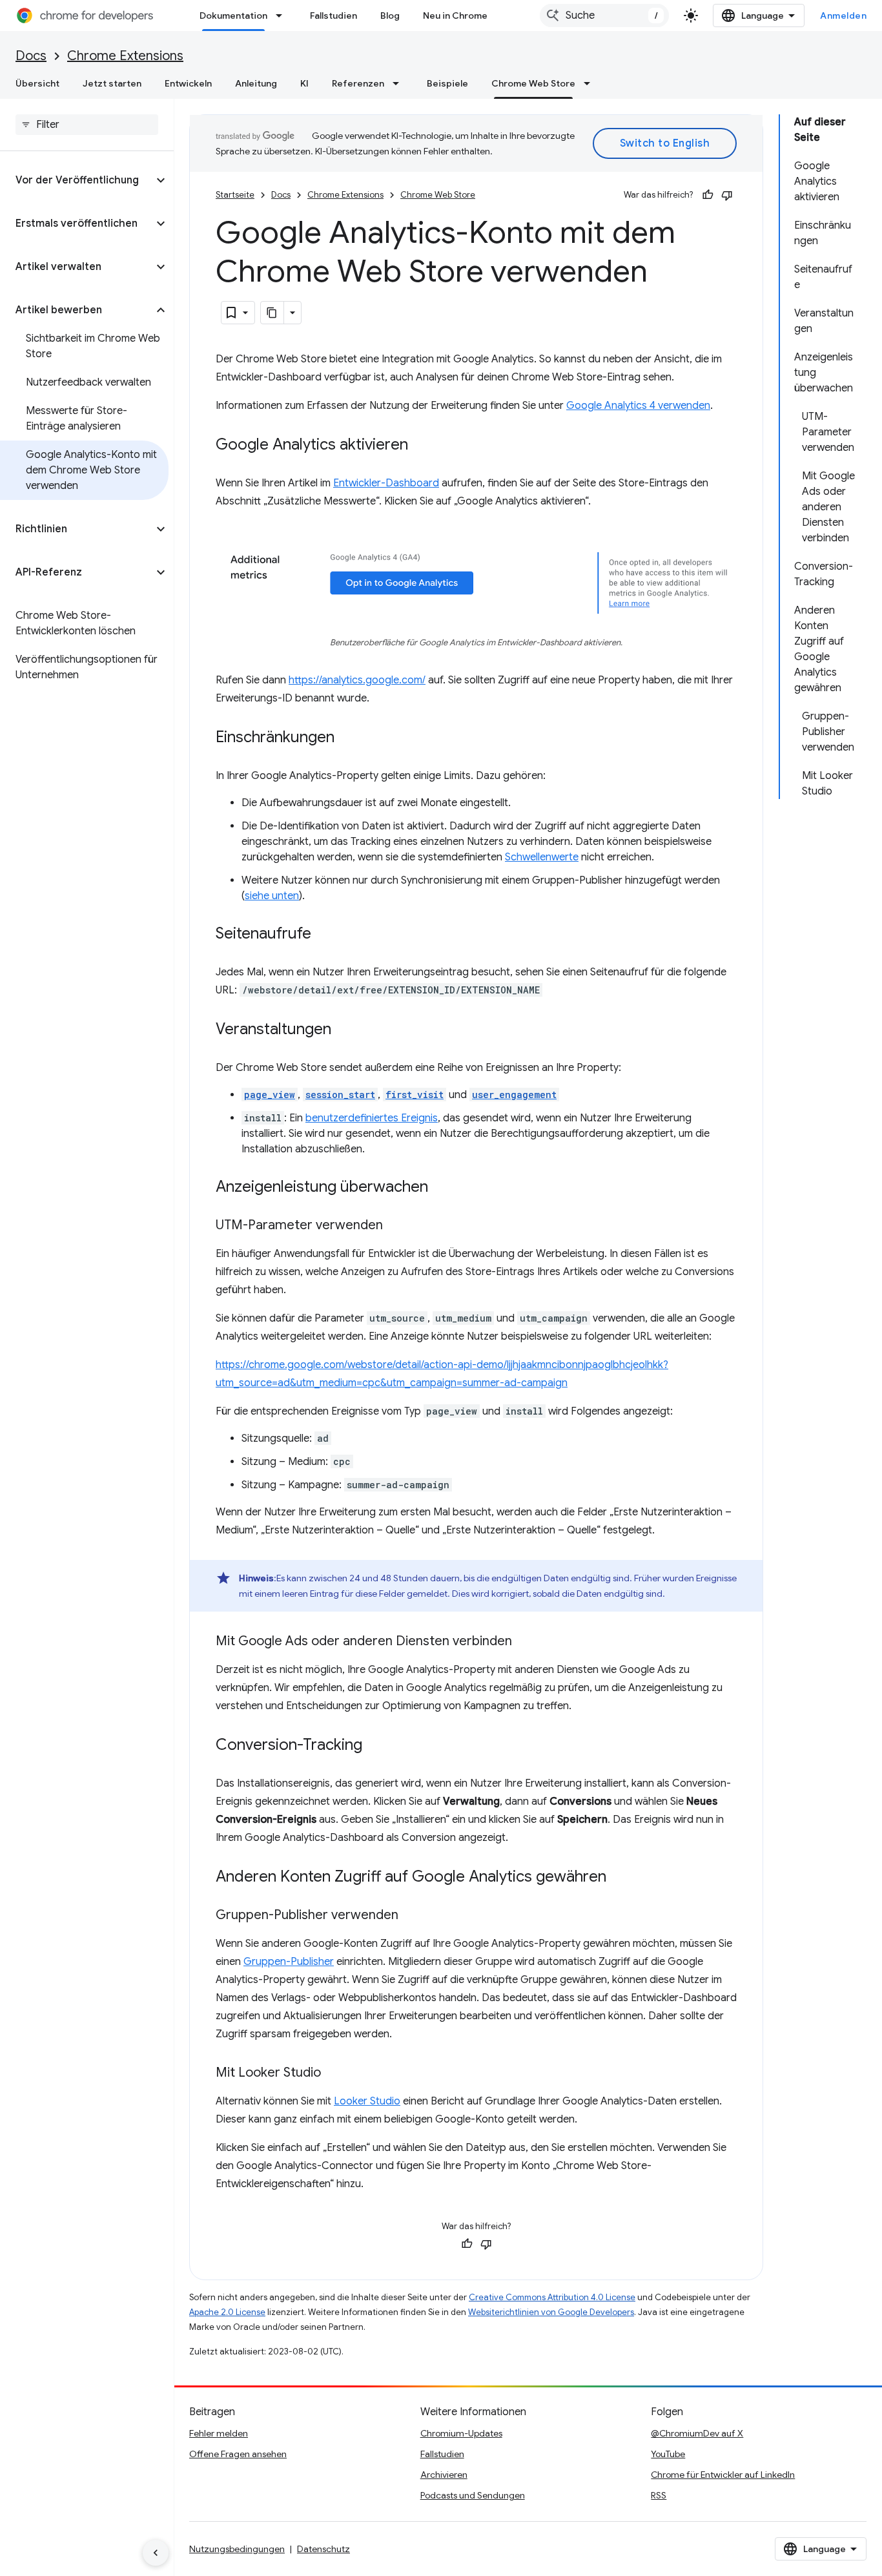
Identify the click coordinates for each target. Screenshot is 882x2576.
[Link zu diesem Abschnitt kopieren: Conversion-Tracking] (375, 1746)
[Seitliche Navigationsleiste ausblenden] (156, 2553)
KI (304, 83)
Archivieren (444, 2475)
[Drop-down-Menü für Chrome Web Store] (591, 83)
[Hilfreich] (708, 195)
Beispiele (447, 83)
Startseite (235, 195)
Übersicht (37, 83)
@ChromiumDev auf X (697, 2433)
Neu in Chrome (455, 16)
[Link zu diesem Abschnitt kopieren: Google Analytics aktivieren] (421, 446)
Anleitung (256, 83)
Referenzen (358, 83)
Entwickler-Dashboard (386, 483)
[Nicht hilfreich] (727, 195)
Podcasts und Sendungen (473, 2495)
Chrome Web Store (533, 83)
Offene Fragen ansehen (238, 2454)
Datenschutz (323, 2549)
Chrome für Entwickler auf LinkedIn (723, 2475)
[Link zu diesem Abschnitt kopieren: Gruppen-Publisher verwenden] (411, 1916)
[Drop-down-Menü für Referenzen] (400, 83)
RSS (659, 2495)
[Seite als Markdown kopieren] (272, 313)
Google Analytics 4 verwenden (638, 406)
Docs (31, 56)
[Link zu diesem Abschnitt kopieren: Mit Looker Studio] (334, 2073)
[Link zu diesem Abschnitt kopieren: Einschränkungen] (347, 738)
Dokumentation (233, 16)
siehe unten (272, 896)
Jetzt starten (112, 83)
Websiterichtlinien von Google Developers (551, 2312)
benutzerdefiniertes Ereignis (372, 1118)
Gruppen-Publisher (289, 1962)
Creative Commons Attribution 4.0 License (552, 2297)
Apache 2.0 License (227, 2312)
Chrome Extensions (125, 56)
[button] (77, 180)
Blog (390, 16)
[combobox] (604, 16)
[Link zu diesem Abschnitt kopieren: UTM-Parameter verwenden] (396, 1226)
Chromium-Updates (461, 2433)
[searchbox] (87, 125)
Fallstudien (333, 16)
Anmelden (843, 16)
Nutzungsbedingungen (237, 2549)
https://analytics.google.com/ (357, 680)
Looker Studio (367, 2101)
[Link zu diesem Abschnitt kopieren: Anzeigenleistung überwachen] (441, 1188)
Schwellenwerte (542, 857)
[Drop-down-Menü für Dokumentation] (283, 16)
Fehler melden (219, 2433)
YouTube (668, 2454)
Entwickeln (188, 83)
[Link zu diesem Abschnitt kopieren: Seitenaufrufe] (324, 935)
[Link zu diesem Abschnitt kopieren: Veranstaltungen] (344, 1030)
